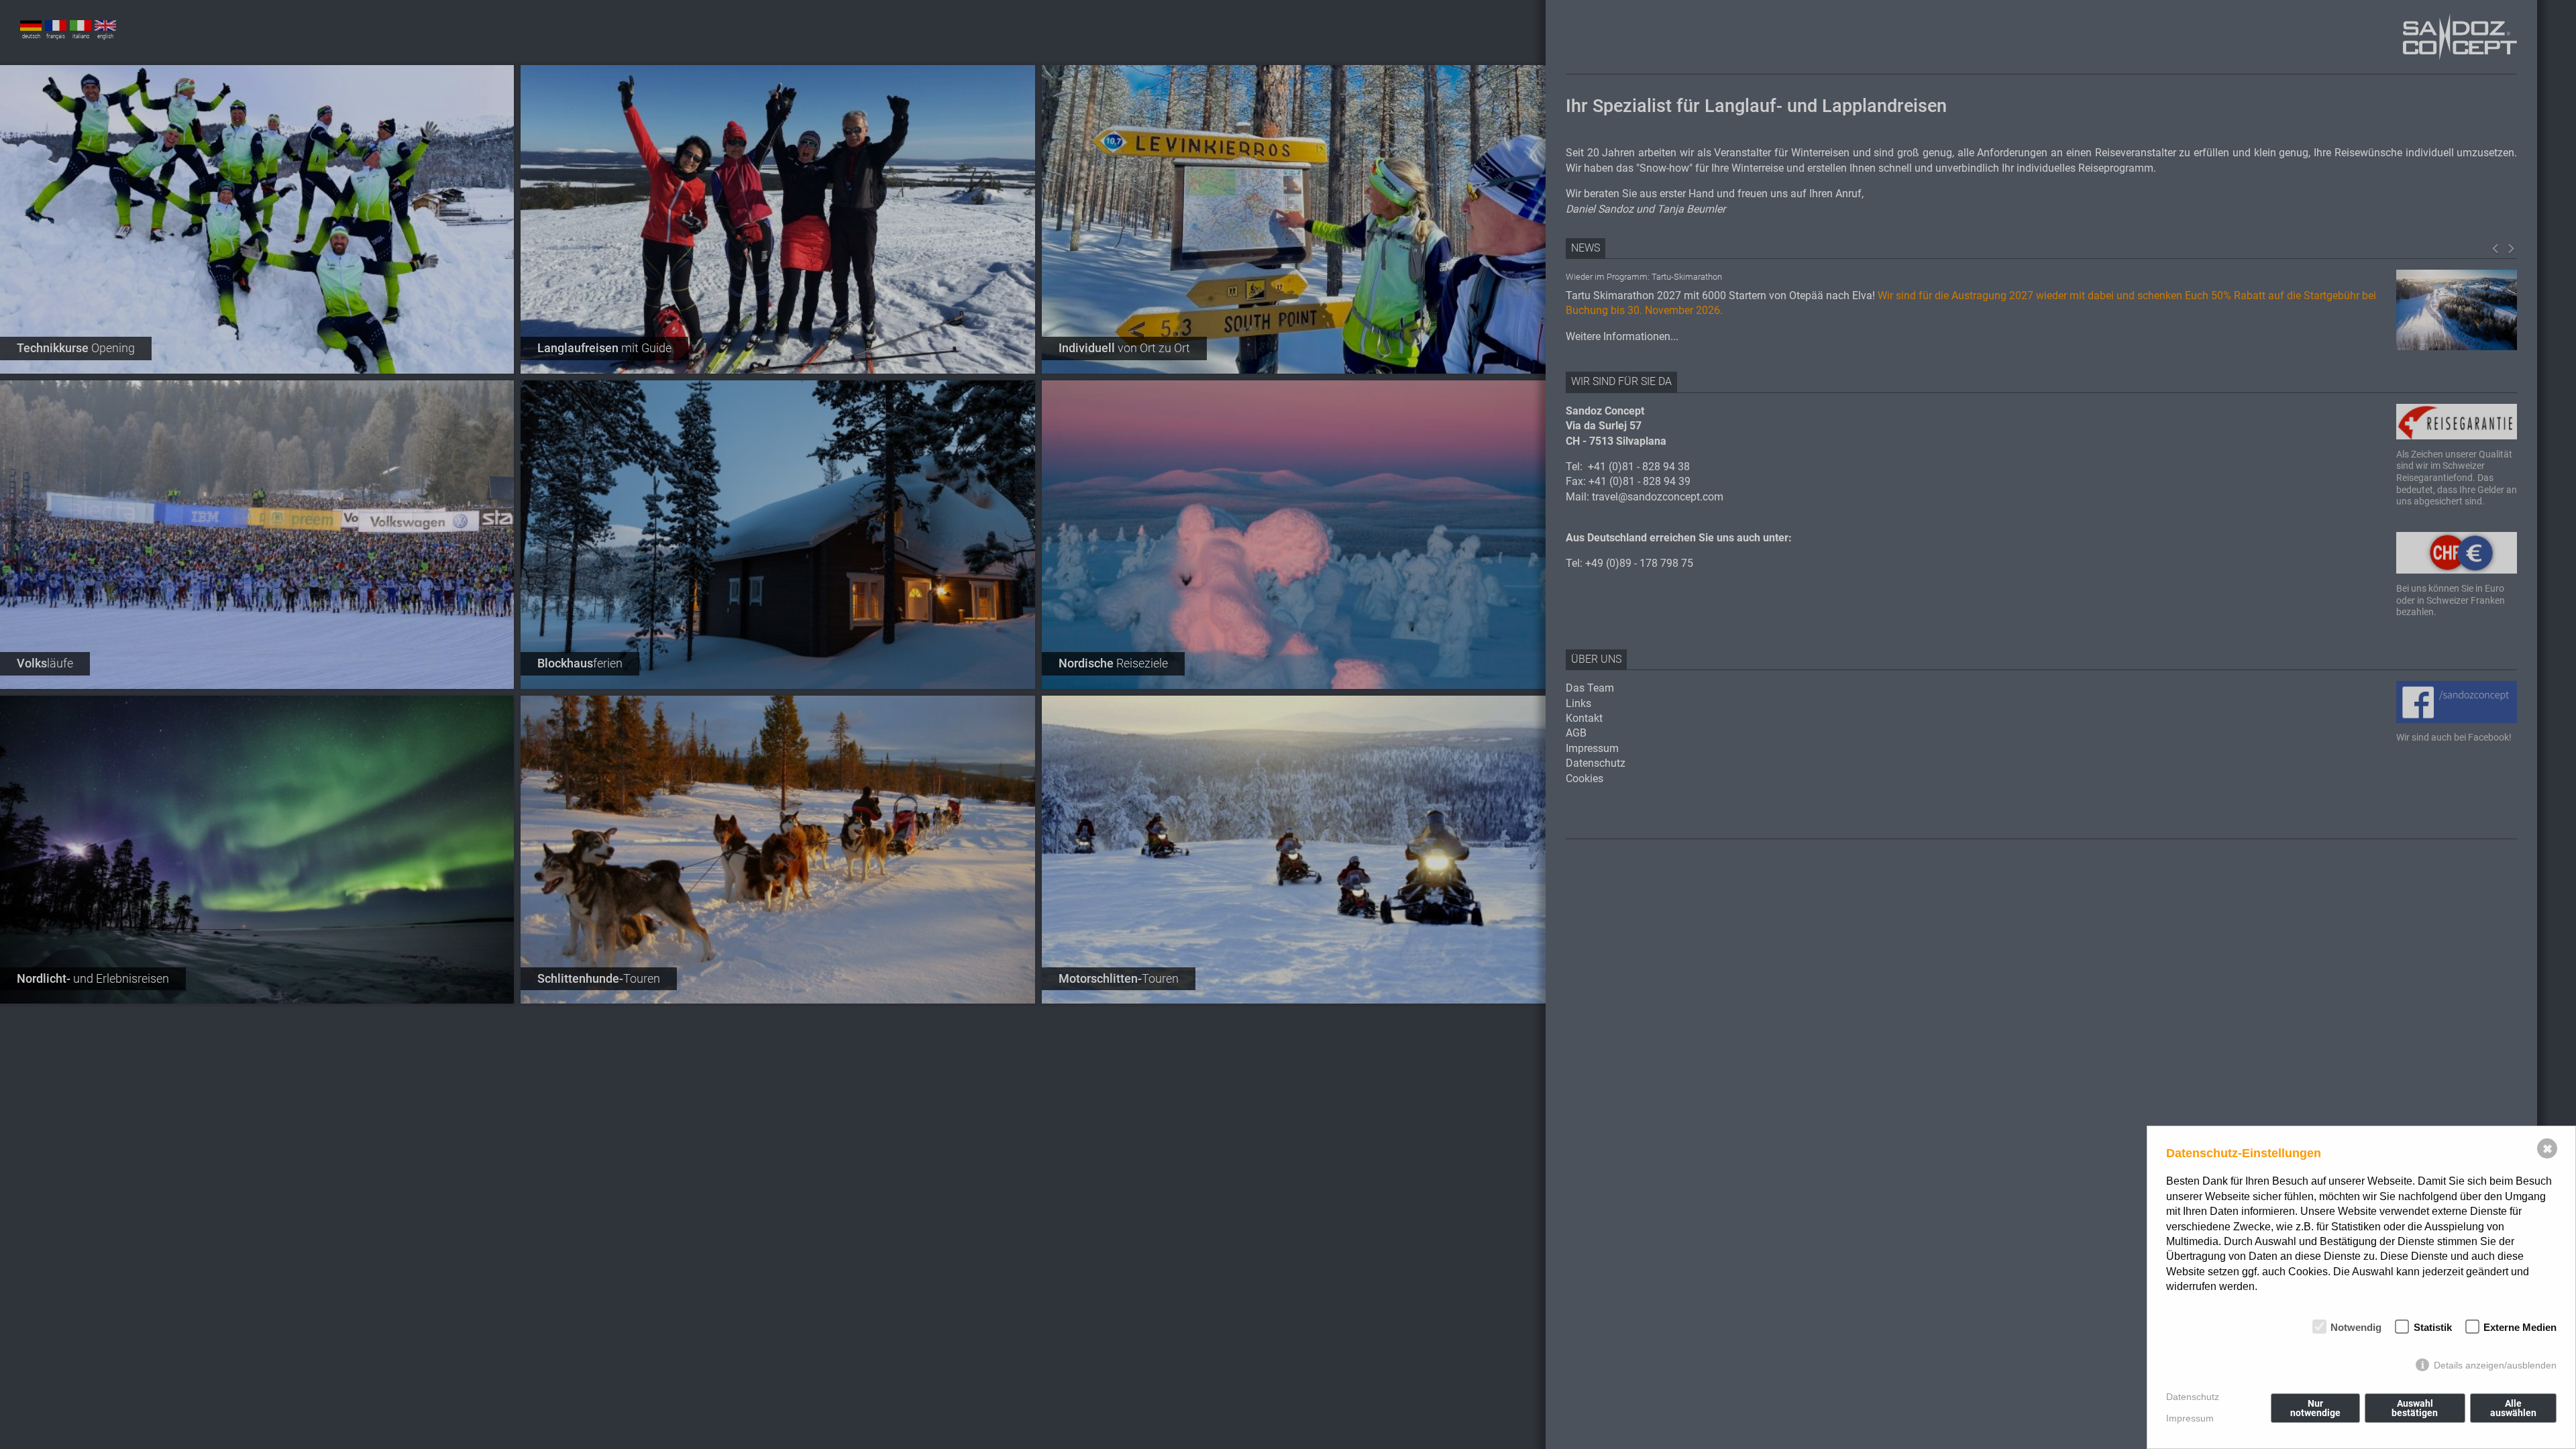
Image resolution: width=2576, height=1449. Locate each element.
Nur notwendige (2315, 1408)
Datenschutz (2193, 1397)
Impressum (2190, 1418)
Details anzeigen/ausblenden (2495, 1365)
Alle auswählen (2513, 1408)
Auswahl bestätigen (2415, 1408)
